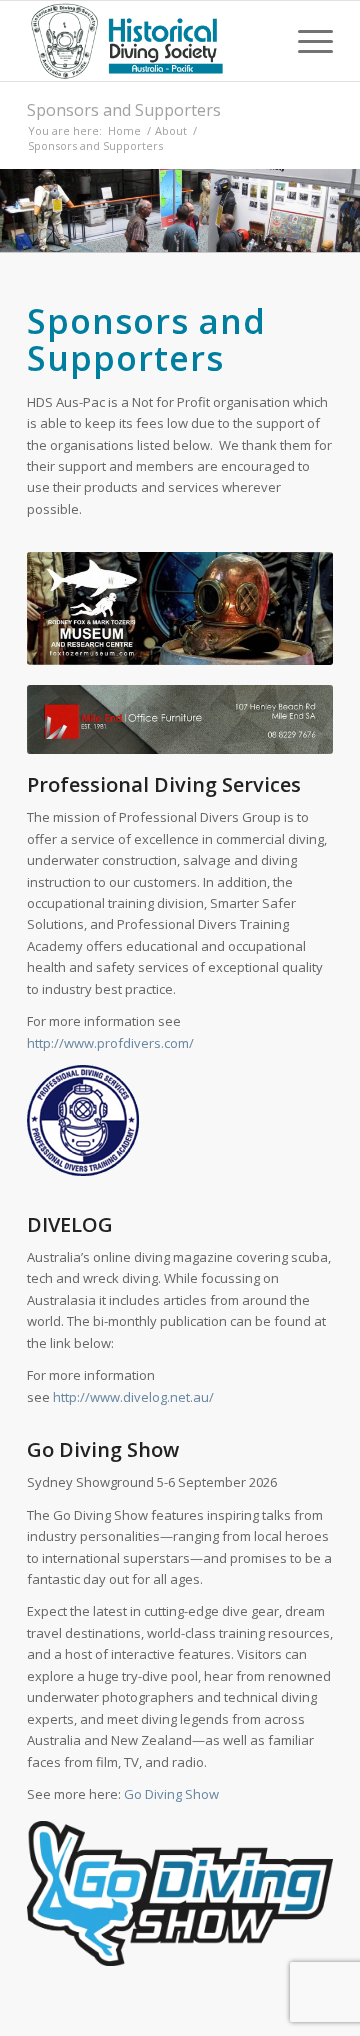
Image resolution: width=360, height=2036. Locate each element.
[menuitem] (258, 41)
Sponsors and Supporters (124, 110)
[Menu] (305, 41)
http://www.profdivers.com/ (110, 1043)
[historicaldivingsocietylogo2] (149, 41)
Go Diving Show (171, 1794)
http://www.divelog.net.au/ (133, 1397)
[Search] (258, 41)
